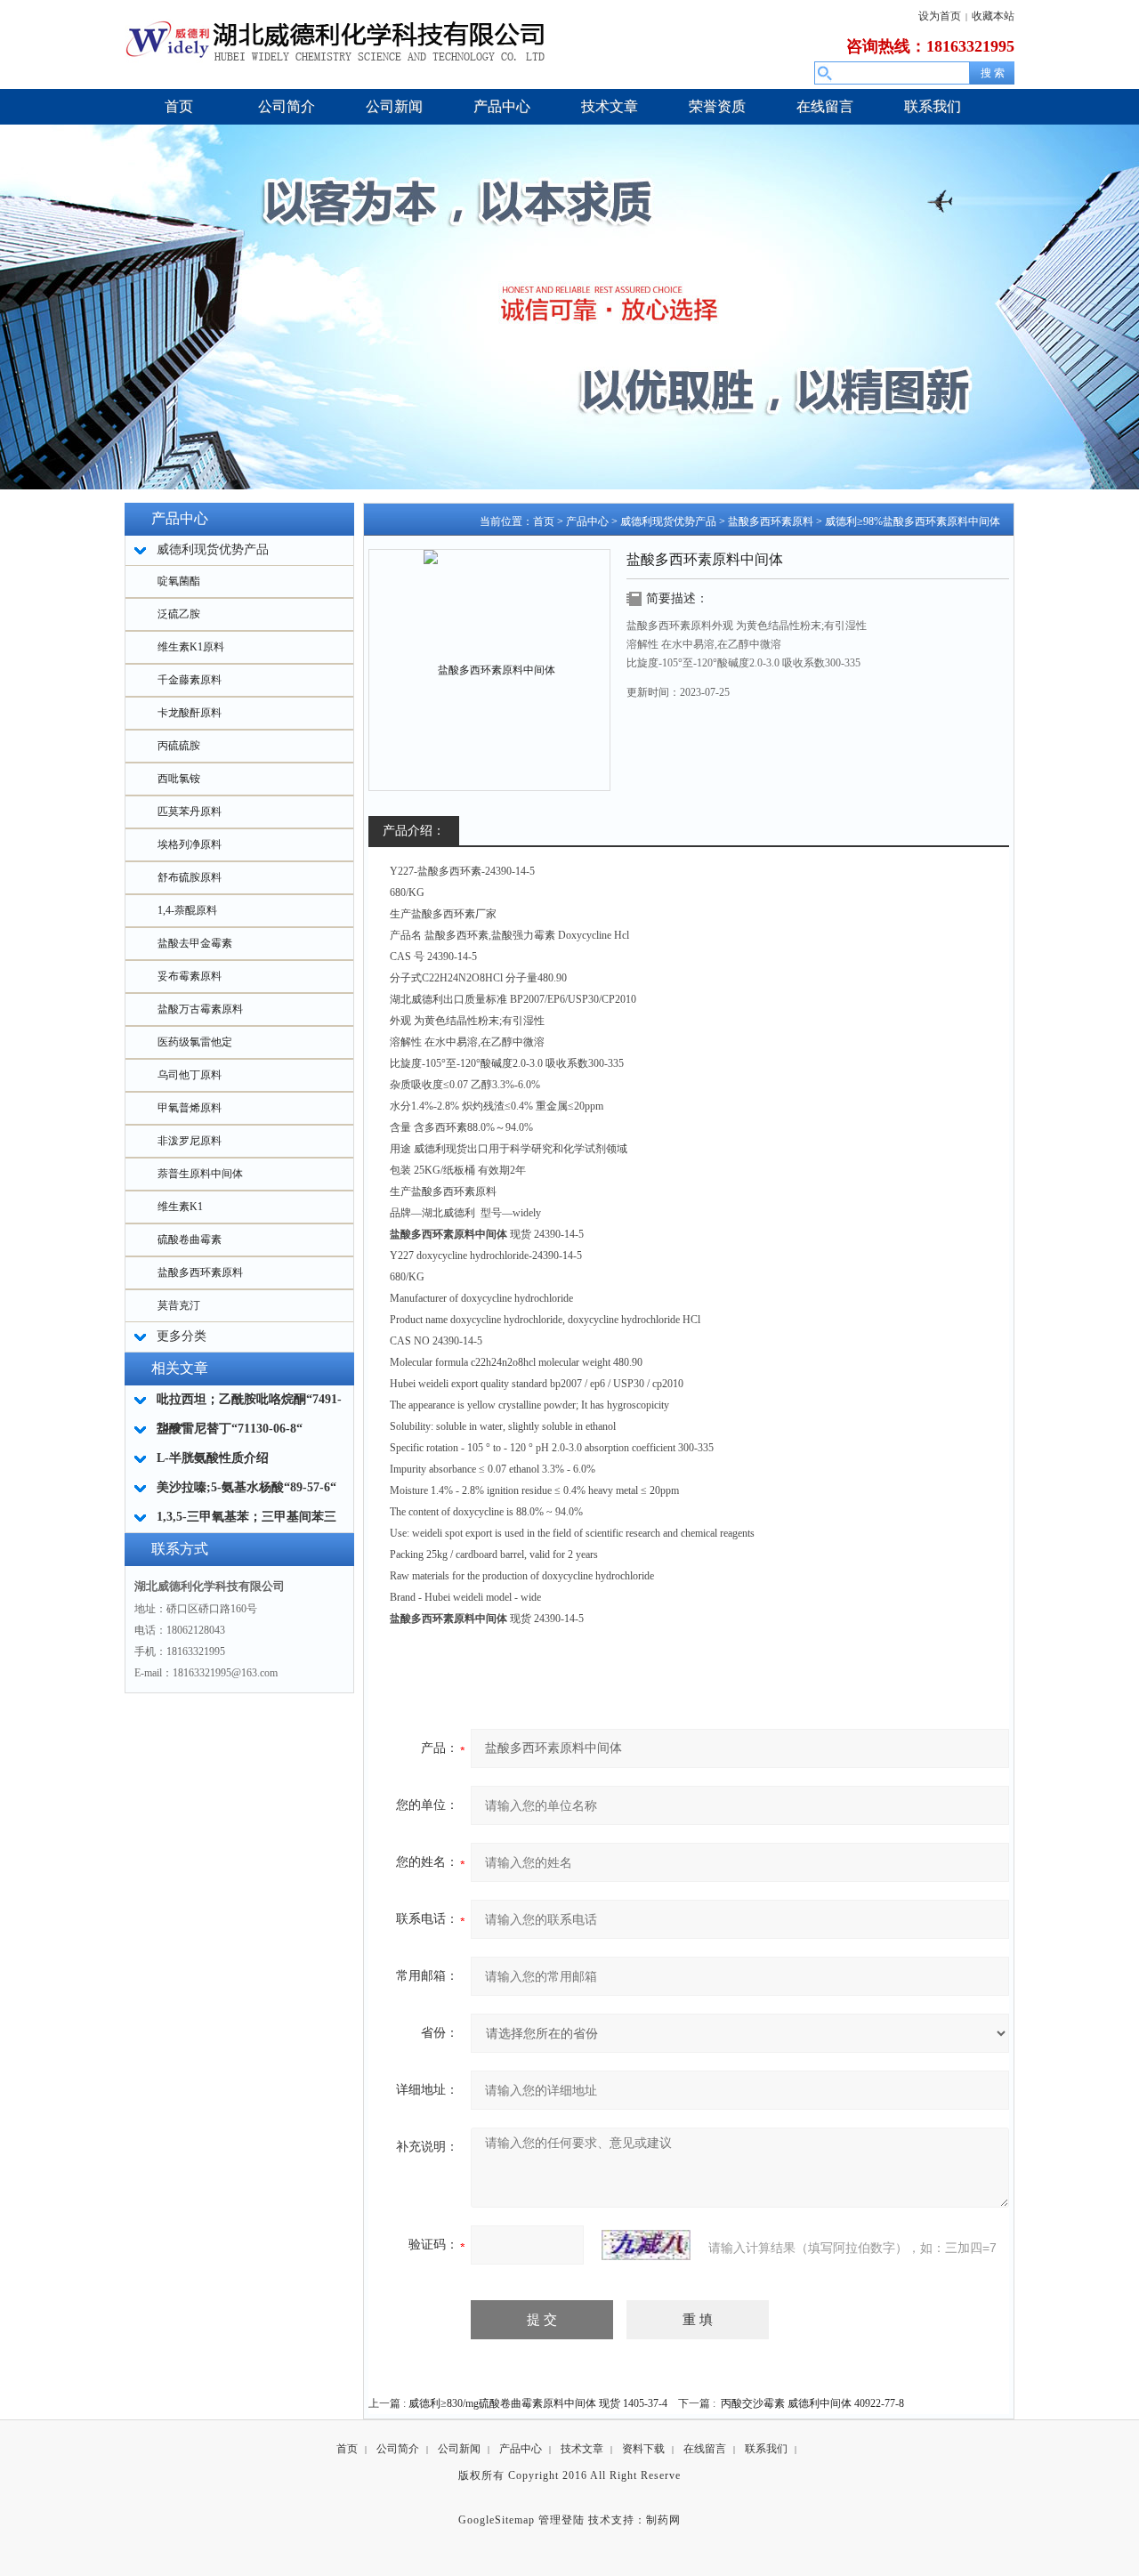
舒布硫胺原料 (190, 877)
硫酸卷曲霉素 (190, 1240)
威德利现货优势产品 (668, 521)
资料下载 (643, 2449)
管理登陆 (561, 2520)
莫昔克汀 (179, 1305)
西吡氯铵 (179, 779)
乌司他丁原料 (190, 1075)
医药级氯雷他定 (195, 1042)
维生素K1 (180, 1207)
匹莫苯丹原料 (190, 812)
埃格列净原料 (190, 844)
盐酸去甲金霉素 (195, 943)
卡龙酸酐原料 (190, 713)
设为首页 (940, 16)
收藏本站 (993, 16)
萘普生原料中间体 (200, 1174)
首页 (544, 521)
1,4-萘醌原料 (187, 910)
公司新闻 (459, 2449)
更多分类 (182, 1336)
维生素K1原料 (191, 647)
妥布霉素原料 (190, 976)
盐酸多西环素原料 (200, 1272)
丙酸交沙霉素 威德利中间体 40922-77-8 (812, 2403)
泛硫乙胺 (179, 614)
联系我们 (766, 2449)
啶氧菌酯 (179, 581)
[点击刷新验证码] (646, 2245)
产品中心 (587, 521)
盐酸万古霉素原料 (200, 1009)
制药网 (663, 2520)
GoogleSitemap (497, 2520)
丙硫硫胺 (179, 746)
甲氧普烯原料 (190, 1108)
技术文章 (582, 2449)
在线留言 (705, 2449)
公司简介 (398, 2449)
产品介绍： (414, 831)
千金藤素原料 (190, 680)
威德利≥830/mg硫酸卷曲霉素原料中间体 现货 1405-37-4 (538, 2403)
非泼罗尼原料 (190, 1141)
